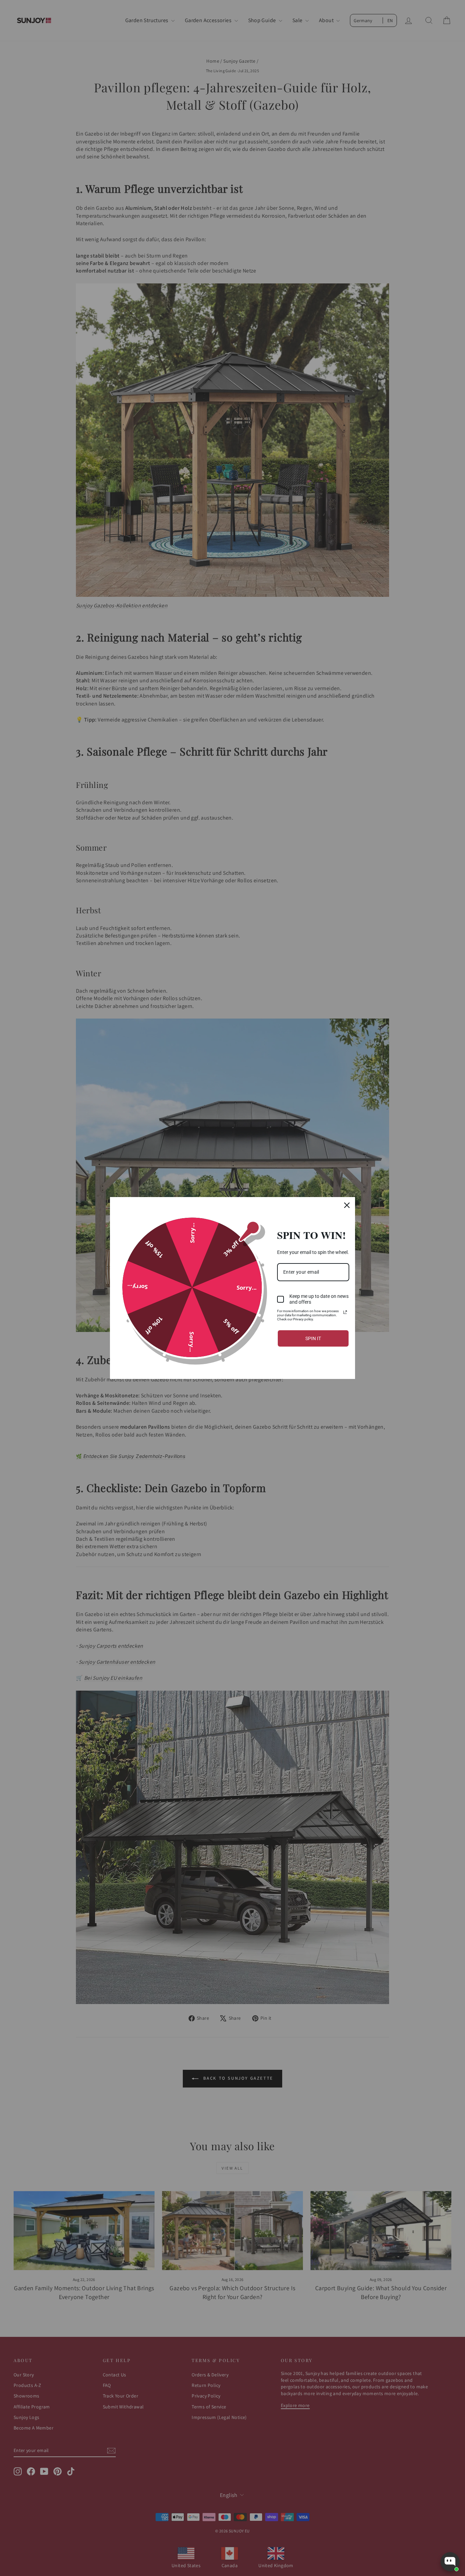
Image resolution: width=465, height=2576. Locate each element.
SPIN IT (313, 1338)
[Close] (347, 1205)
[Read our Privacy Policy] (345, 1312)
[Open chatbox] (450, 2562)
